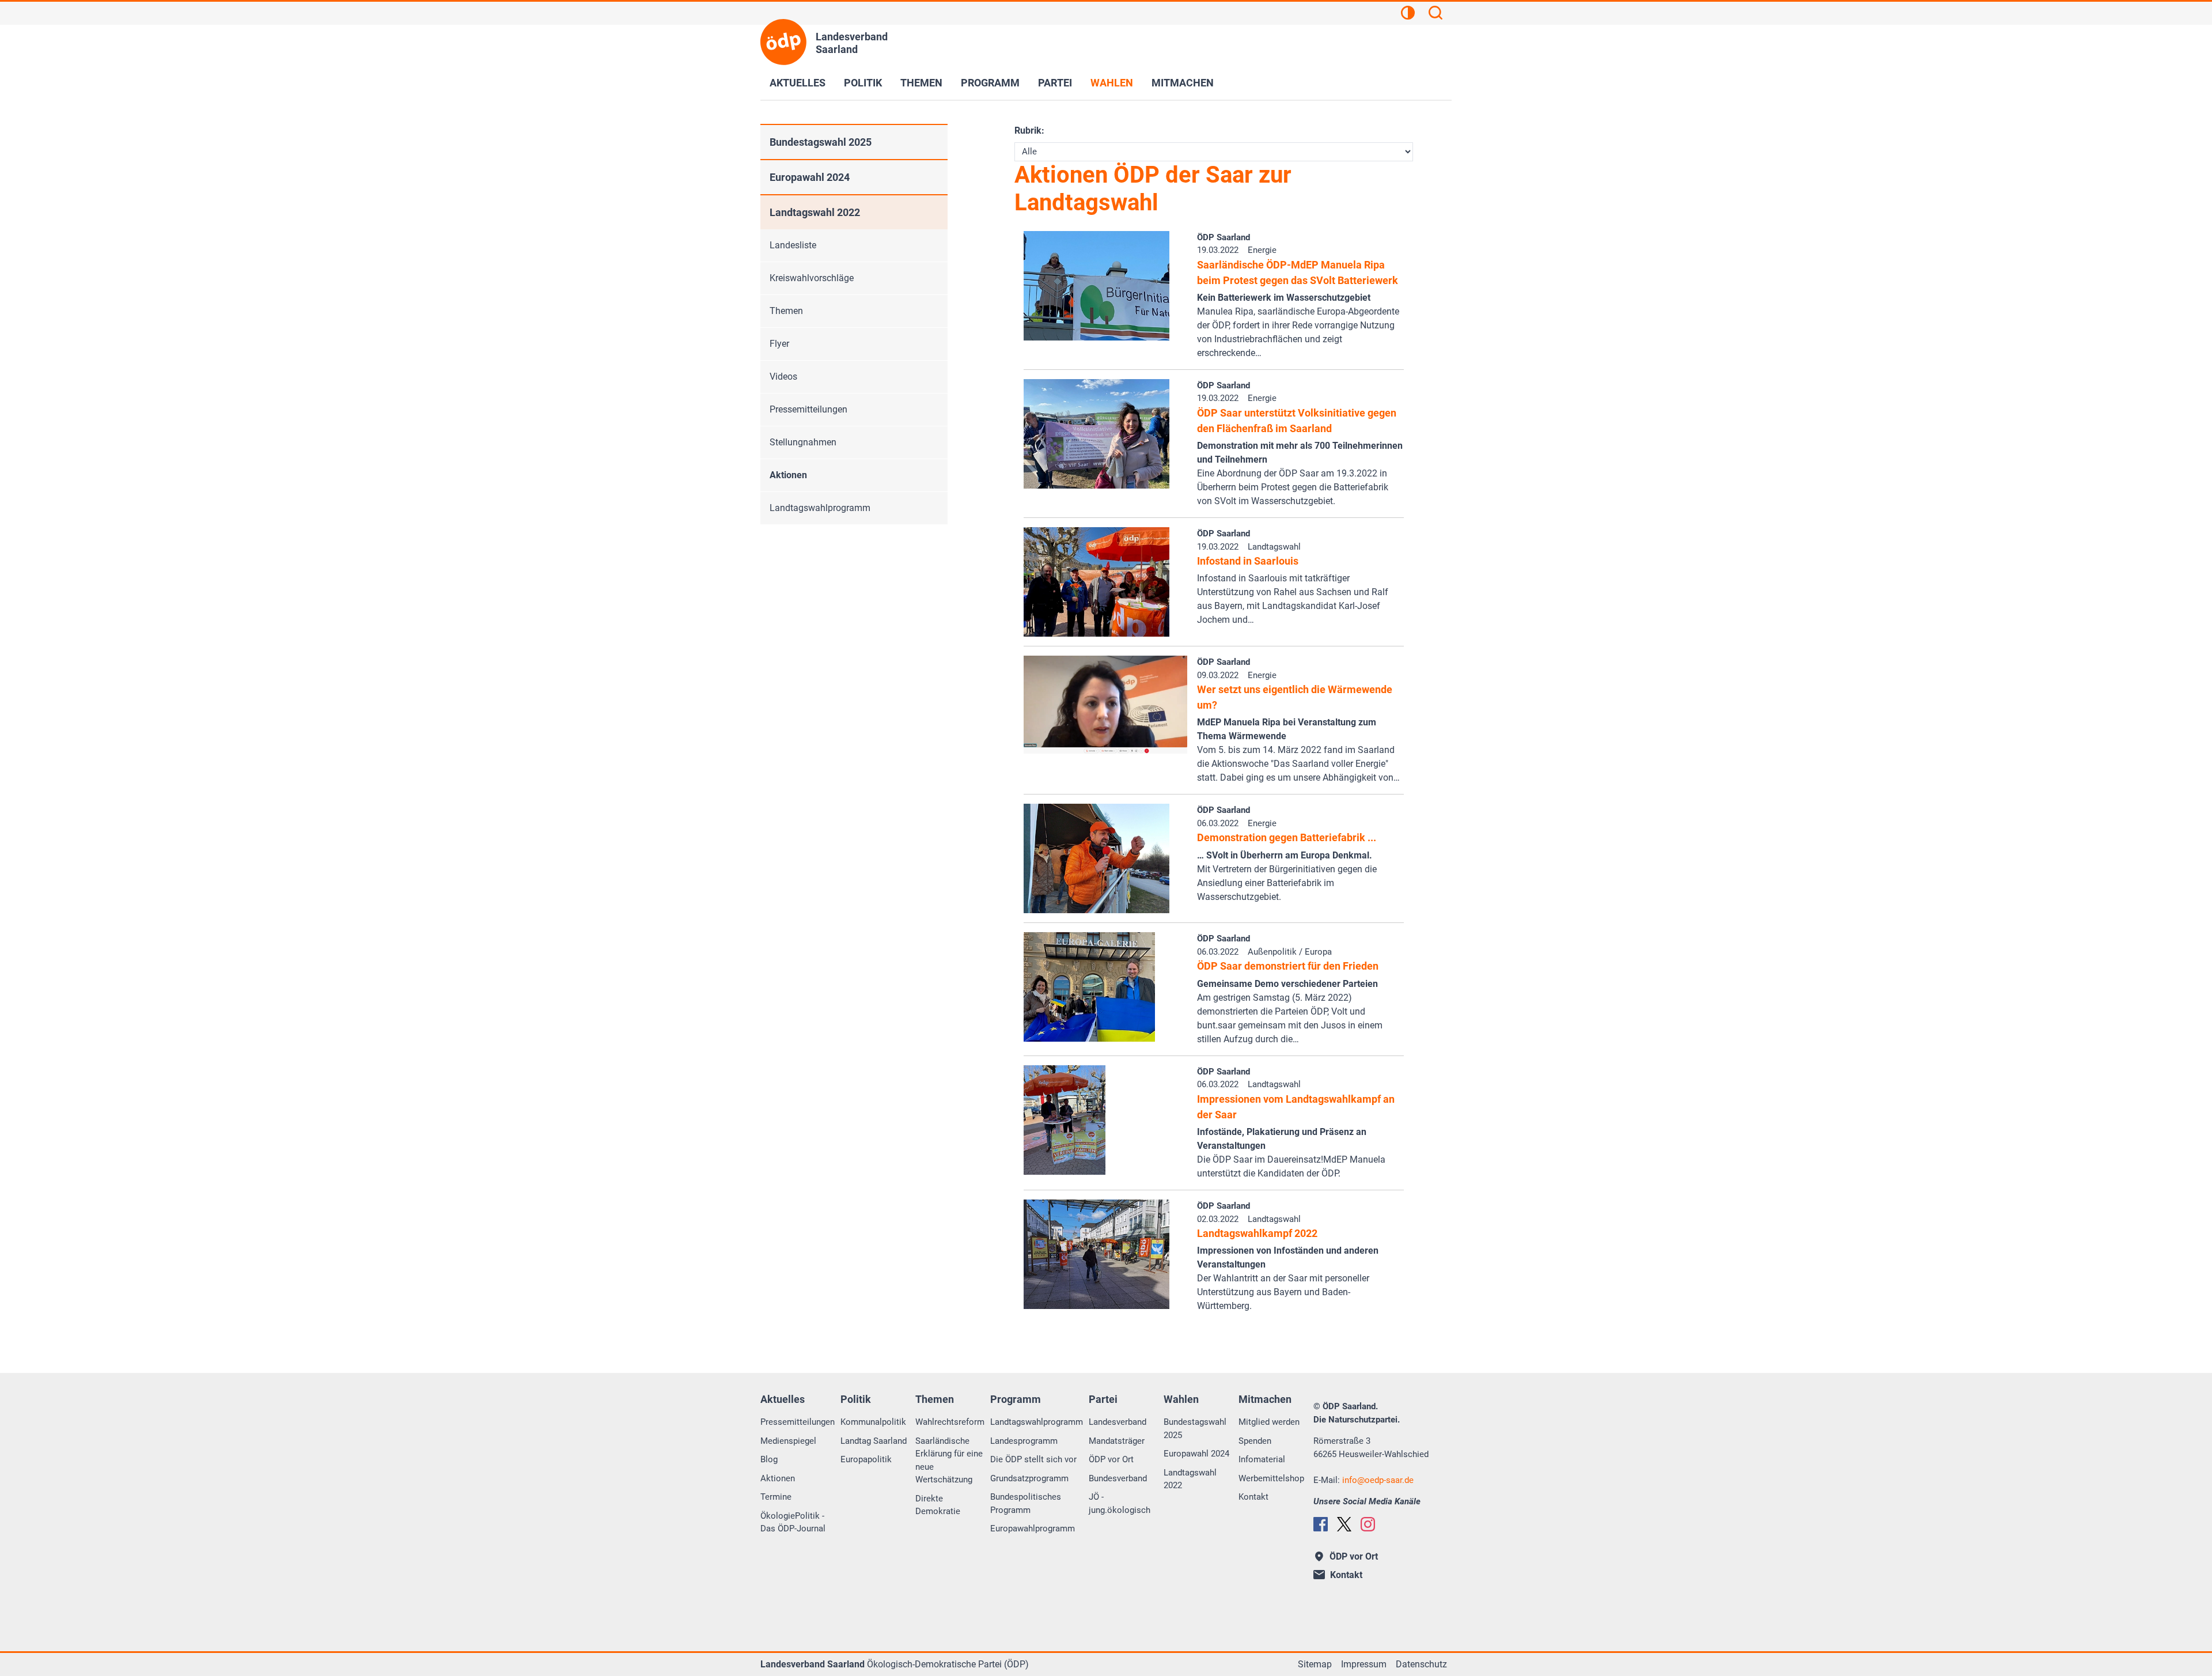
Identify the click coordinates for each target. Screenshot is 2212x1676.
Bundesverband (1118, 1478)
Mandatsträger (1117, 1441)
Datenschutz (1421, 1664)
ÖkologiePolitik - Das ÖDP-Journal (793, 1522)
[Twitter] (1344, 1524)
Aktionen (788, 475)
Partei (1055, 83)
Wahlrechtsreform (950, 1422)
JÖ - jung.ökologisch (1120, 1503)
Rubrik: (1029, 130)
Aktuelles (798, 83)
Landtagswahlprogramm (820, 508)
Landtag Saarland (874, 1441)
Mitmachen (1183, 83)
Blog (769, 1459)
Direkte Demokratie (938, 1505)
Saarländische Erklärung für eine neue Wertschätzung (949, 1461)
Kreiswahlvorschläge (812, 278)
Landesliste (793, 245)
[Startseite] (783, 42)
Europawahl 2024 (810, 177)
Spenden (1255, 1441)
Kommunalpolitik (873, 1422)
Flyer (779, 344)
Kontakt (1253, 1497)
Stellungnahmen (803, 442)
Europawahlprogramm (1033, 1529)
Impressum (1364, 1664)
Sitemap (1315, 1664)
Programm (990, 83)
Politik (863, 83)
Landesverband (1118, 1422)
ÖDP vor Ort (1111, 1459)
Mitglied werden (1269, 1422)
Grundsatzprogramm (1029, 1478)
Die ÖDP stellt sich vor (1033, 1459)
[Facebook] (1321, 1524)
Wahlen (1112, 83)
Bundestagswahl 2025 (821, 142)
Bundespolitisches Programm (1026, 1503)
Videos (783, 377)
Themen (921, 83)
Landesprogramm (1024, 1441)
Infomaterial (1262, 1459)
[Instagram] (1368, 1524)
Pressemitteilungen (808, 409)
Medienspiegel (788, 1441)
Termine (776, 1497)
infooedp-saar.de (1378, 1480)
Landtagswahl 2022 (815, 212)
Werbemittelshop (1271, 1478)
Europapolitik (866, 1459)
